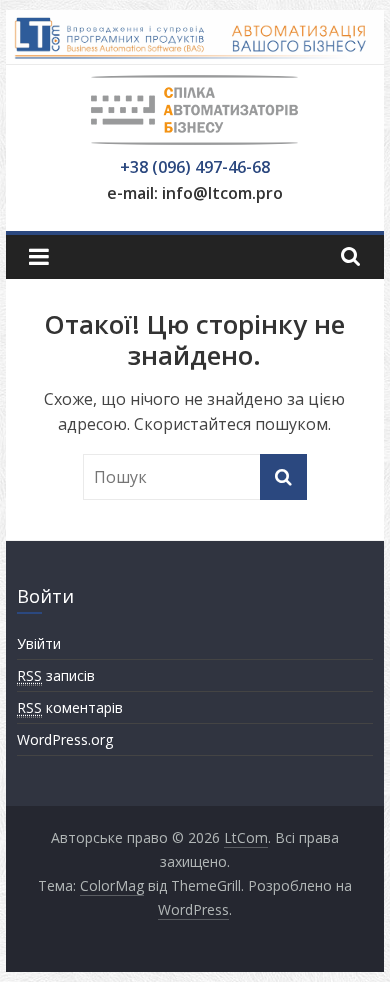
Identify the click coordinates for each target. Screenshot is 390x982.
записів (56, 675)
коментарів (70, 707)
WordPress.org (65, 739)
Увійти (39, 643)
